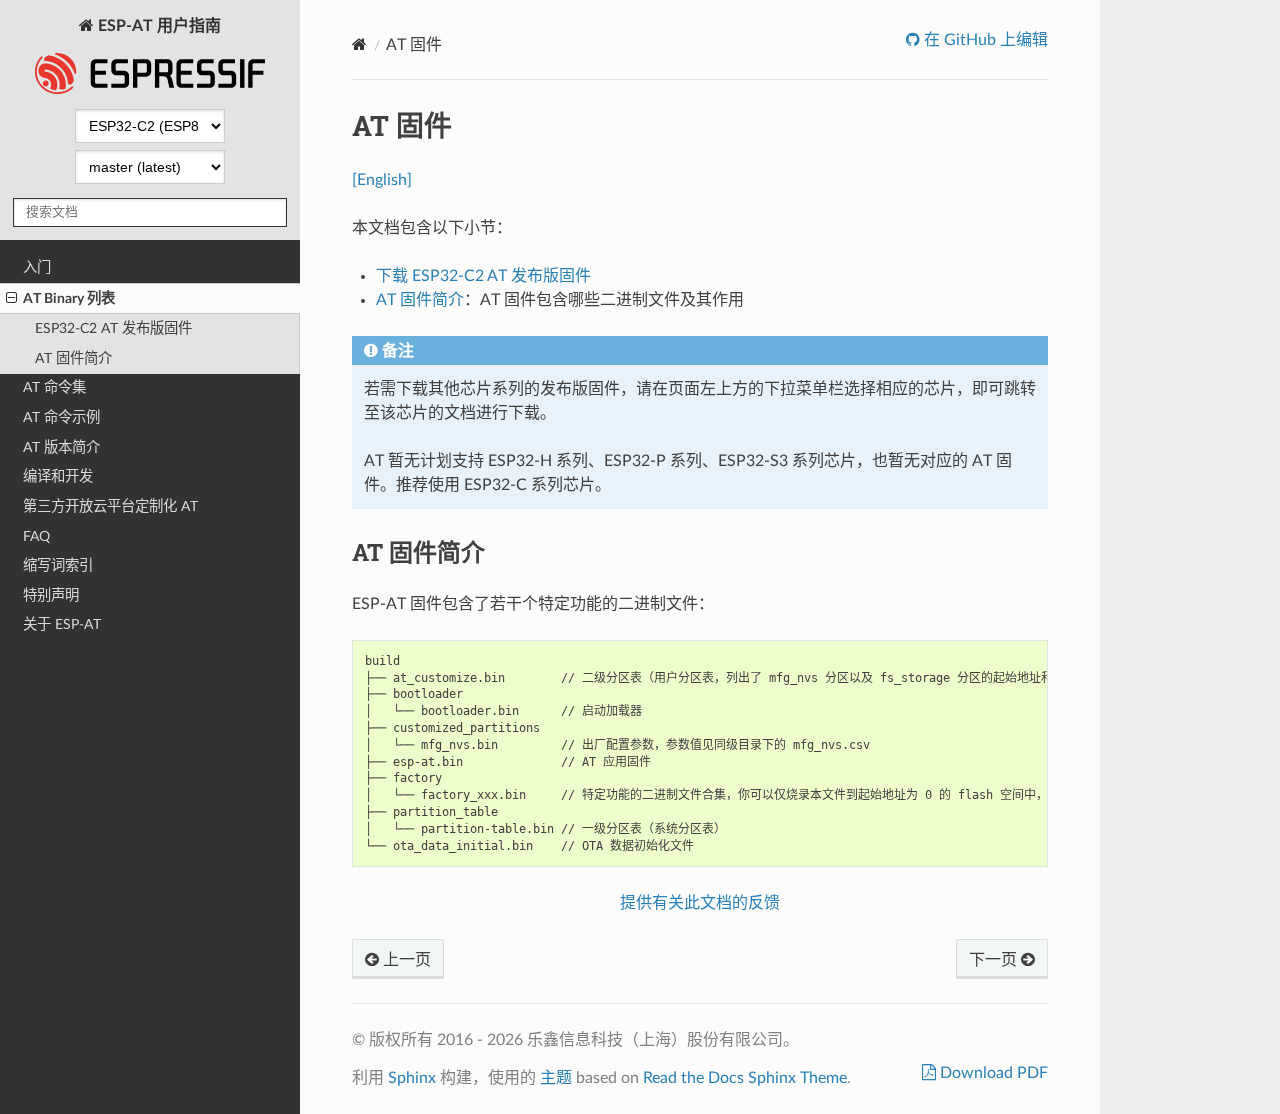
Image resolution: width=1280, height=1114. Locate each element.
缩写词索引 (58, 565)
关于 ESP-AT (62, 624)
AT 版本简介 (61, 447)
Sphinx (412, 1078)
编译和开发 (58, 476)
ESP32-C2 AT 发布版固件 (113, 328)
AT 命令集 (54, 387)
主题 (556, 1078)
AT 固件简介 (73, 358)
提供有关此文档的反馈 (700, 903)
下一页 (995, 960)
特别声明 (51, 595)
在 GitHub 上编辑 (984, 40)
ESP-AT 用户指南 (157, 26)
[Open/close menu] (11, 299)
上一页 (405, 960)
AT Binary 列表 (69, 298)
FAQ (36, 536)
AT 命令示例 (61, 417)
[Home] (359, 44)
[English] (382, 180)
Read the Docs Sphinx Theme (745, 1078)
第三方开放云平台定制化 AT (110, 506)
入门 (37, 267)
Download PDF (992, 1073)
